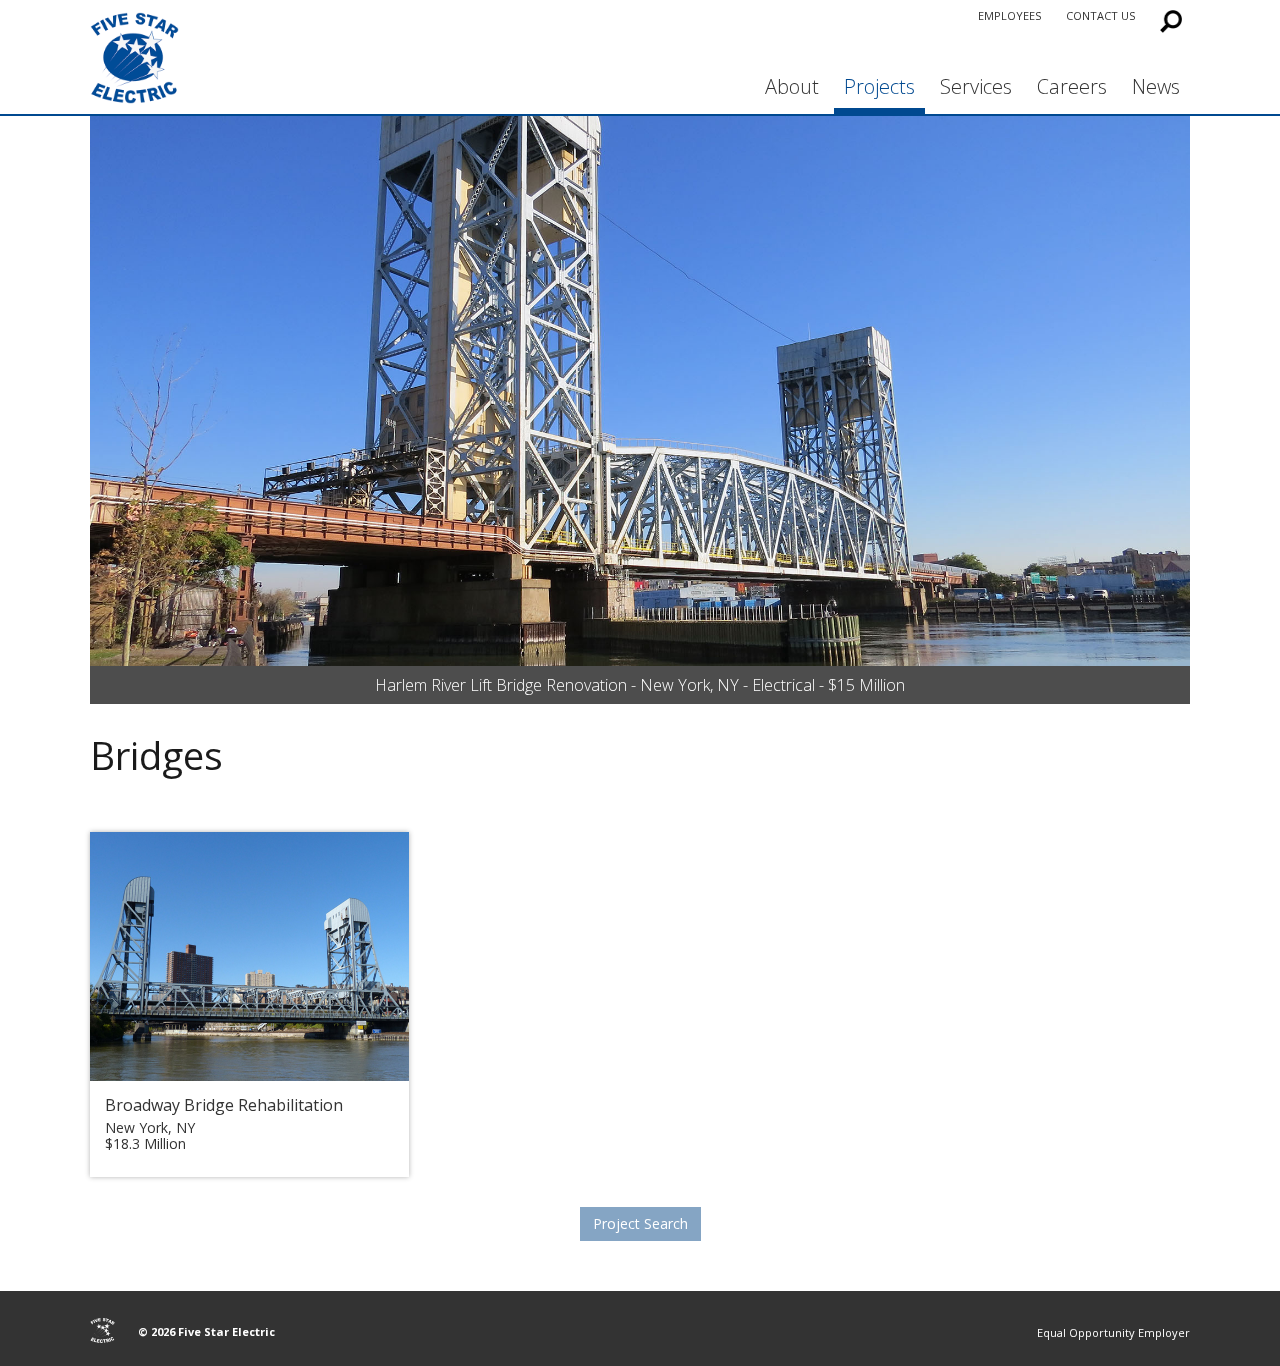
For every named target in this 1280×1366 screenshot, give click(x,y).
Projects (879, 86)
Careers (1072, 86)
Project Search (640, 1223)
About (792, 86)
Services (976, 86)
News (1156, 86)
